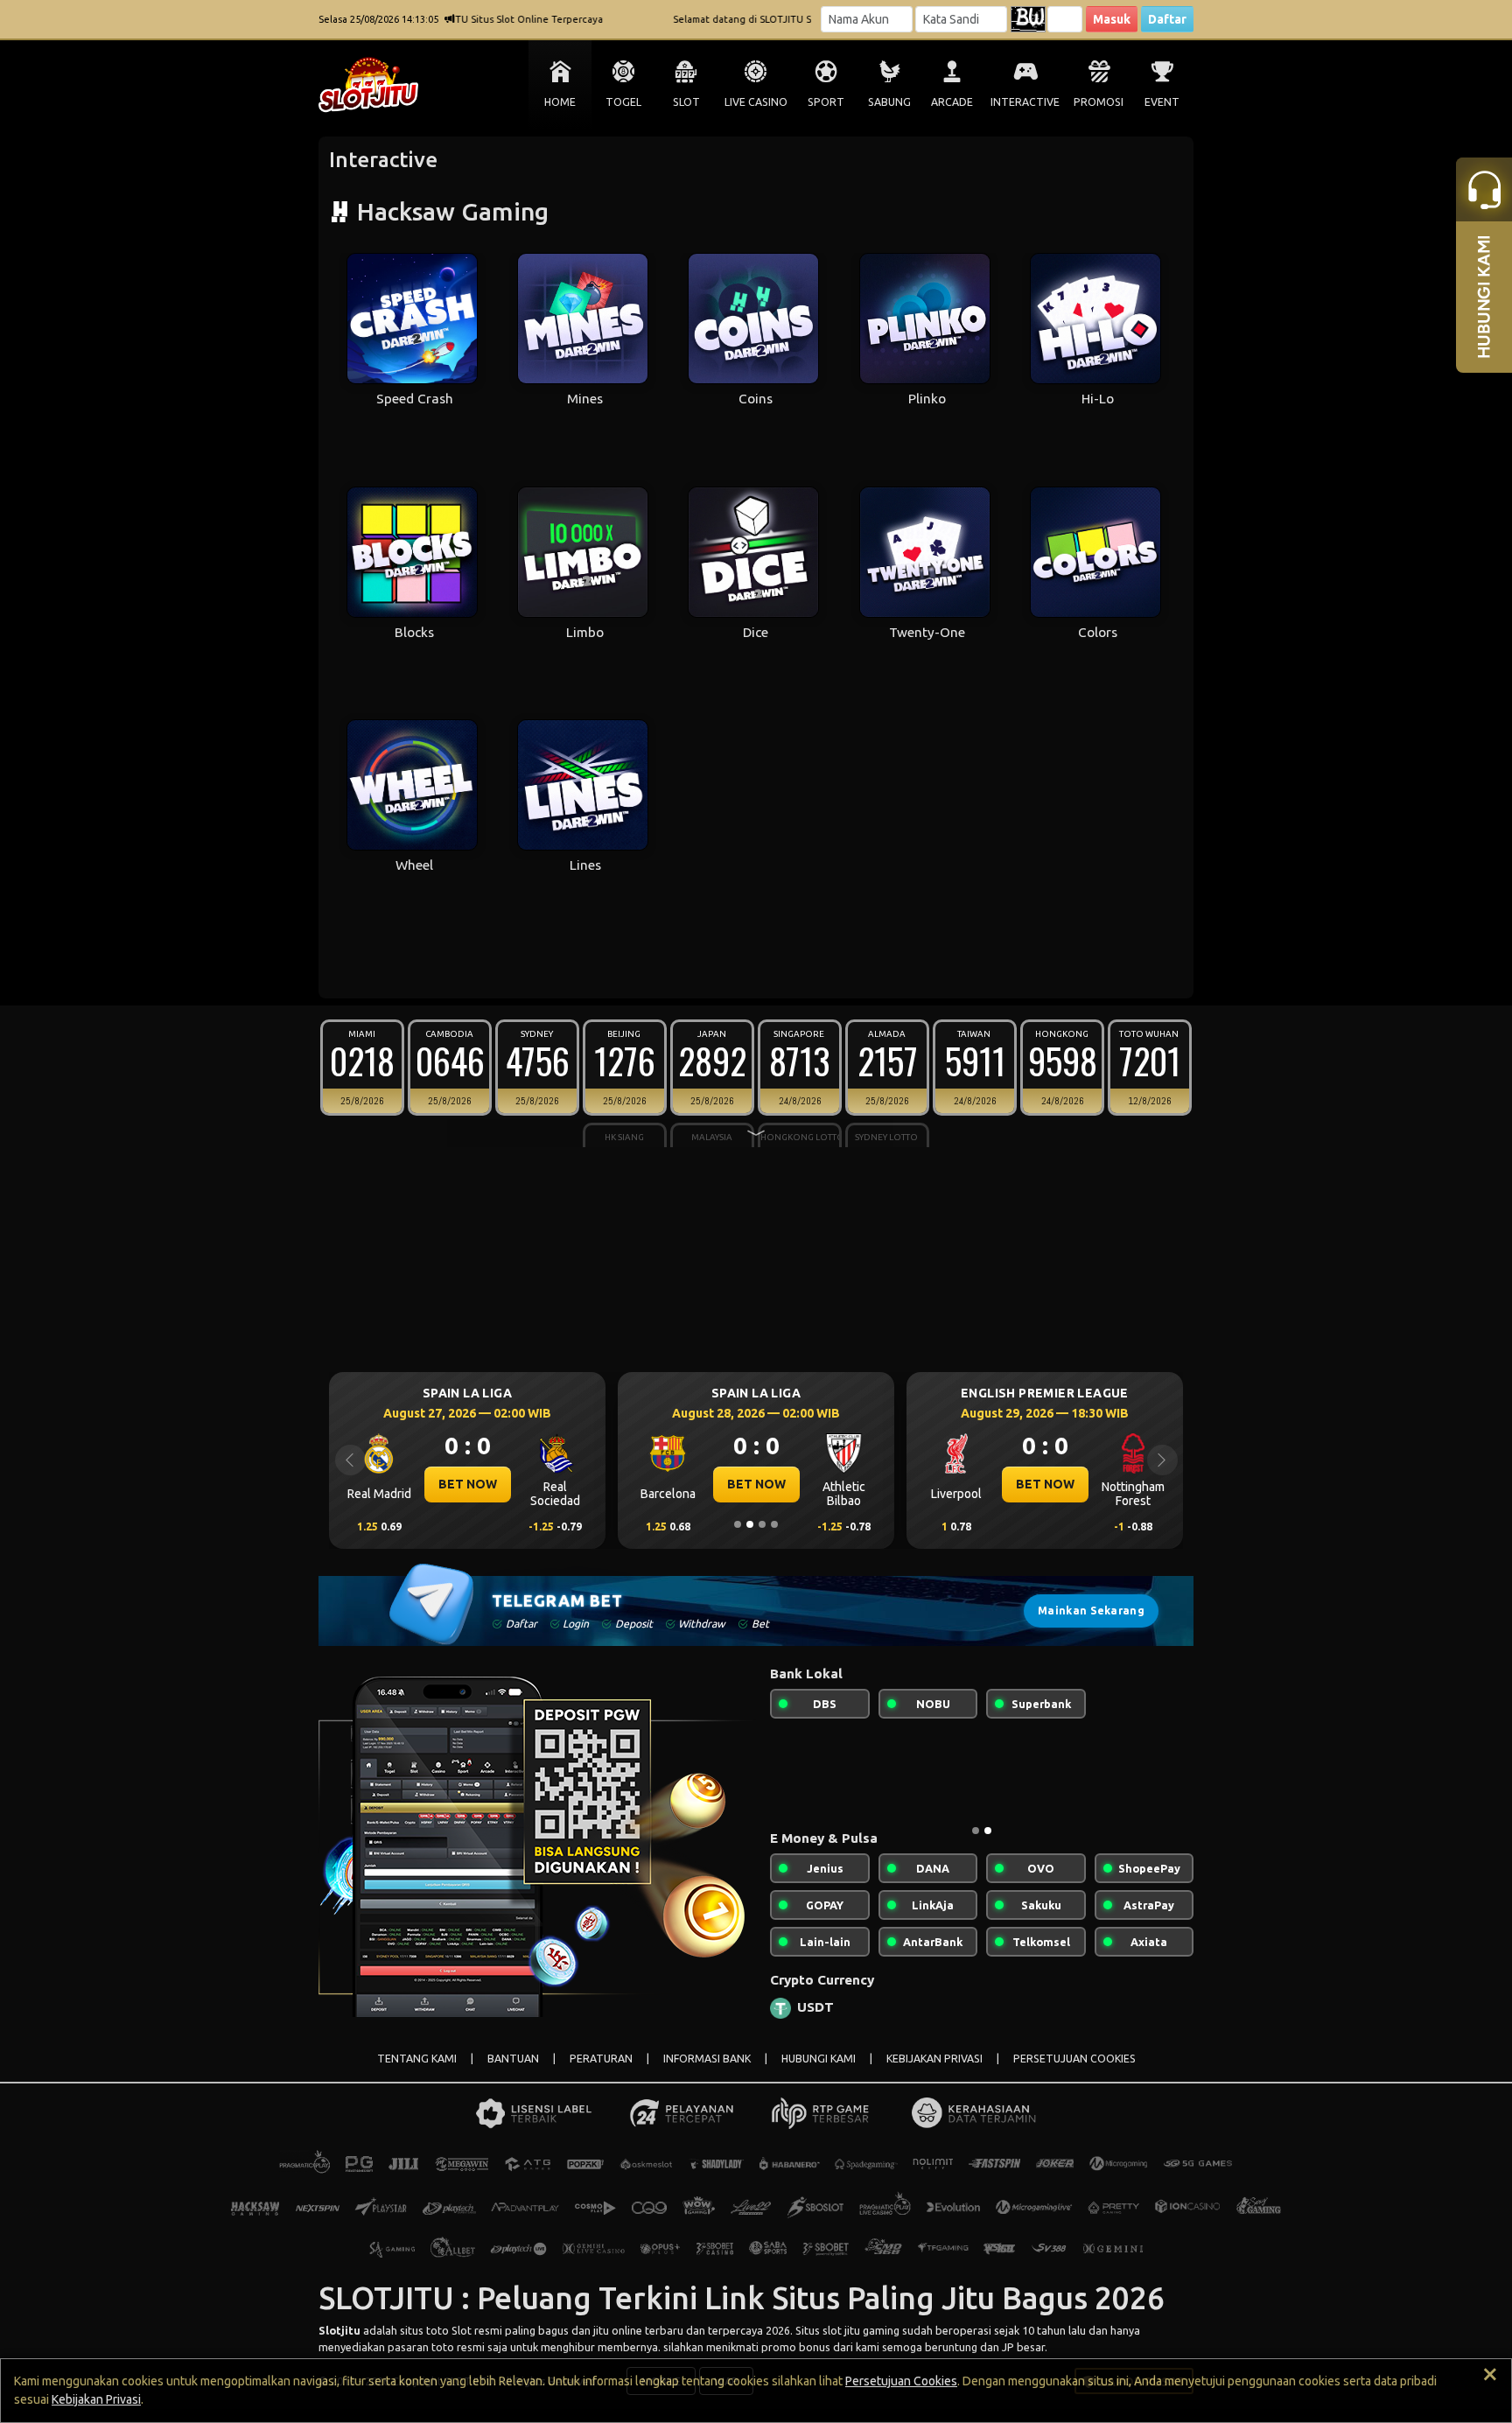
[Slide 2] (750, 1524)
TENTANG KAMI (417, 2059)
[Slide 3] (762, 1524)
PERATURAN (601, 2059)
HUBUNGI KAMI (819, 2059)
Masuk (1112, 19)
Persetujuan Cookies (901, 2381)
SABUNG (889, 102)
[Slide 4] (774, 1524)
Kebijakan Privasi (96, 2399)
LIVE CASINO (756, 102)
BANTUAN (513, 2059)
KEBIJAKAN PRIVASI (934, 2059)
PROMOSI (1099, 102)
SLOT (686, 102)
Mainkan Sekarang (1091, 1611)
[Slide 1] (738, 1524)
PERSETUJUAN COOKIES (1074, 2059)
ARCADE (952, 102)
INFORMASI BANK (707, 2059)
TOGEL (623, 102)
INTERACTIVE (1025, 102)
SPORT (826, 102)
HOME (560, 102)
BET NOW (410, 1484)
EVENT (1162, 102)
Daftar (1167, 19)
